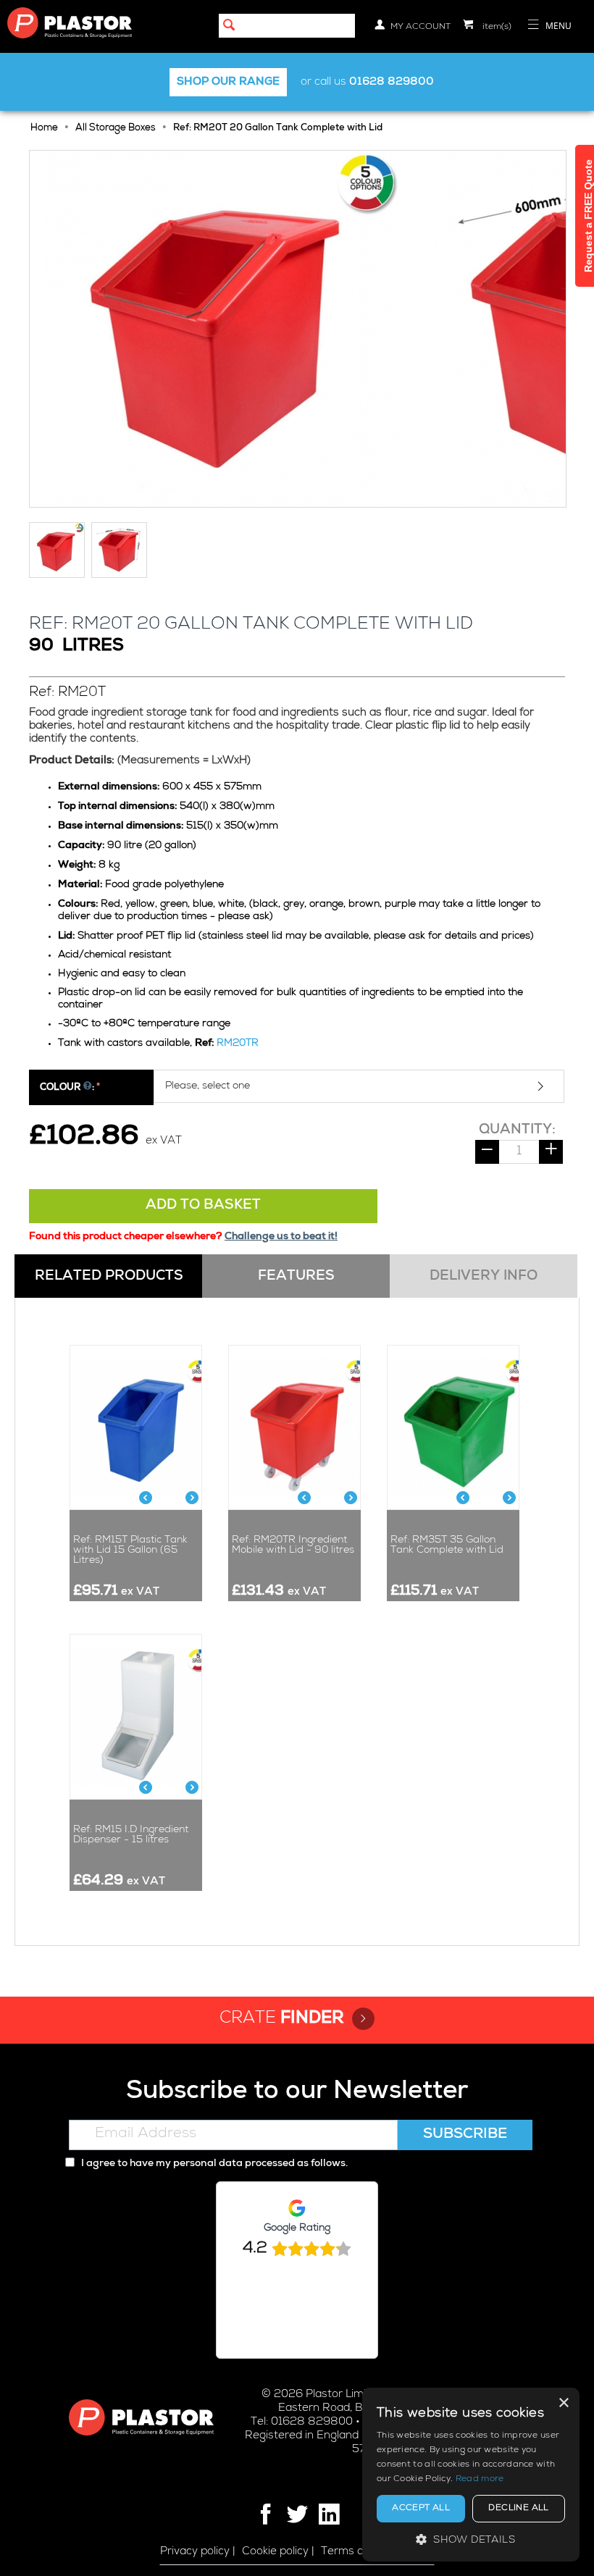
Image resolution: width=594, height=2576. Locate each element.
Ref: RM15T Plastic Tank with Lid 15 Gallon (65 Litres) (130, 1551)
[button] (471, 2539)
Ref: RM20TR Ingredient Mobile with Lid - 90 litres (293, 1545)
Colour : (67, 1088)
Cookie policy (275, 2552)
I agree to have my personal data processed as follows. (213, 2164)
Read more (480, 2480)
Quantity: (517, 1130)
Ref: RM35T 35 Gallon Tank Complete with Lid (447, 1545)
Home (44, 129)
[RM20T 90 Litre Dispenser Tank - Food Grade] (221, 329)
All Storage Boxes (116, 129)
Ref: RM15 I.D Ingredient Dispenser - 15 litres (131, 1835)
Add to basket (203, 1206)
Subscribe (465, 2135)
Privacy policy (195, 2552)
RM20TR (238, 1044)
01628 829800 (392, 82)
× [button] (563, 2403)
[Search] (230, 27)
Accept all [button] (421, 2509)
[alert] (471, 2475)
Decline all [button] (518, 2509)
